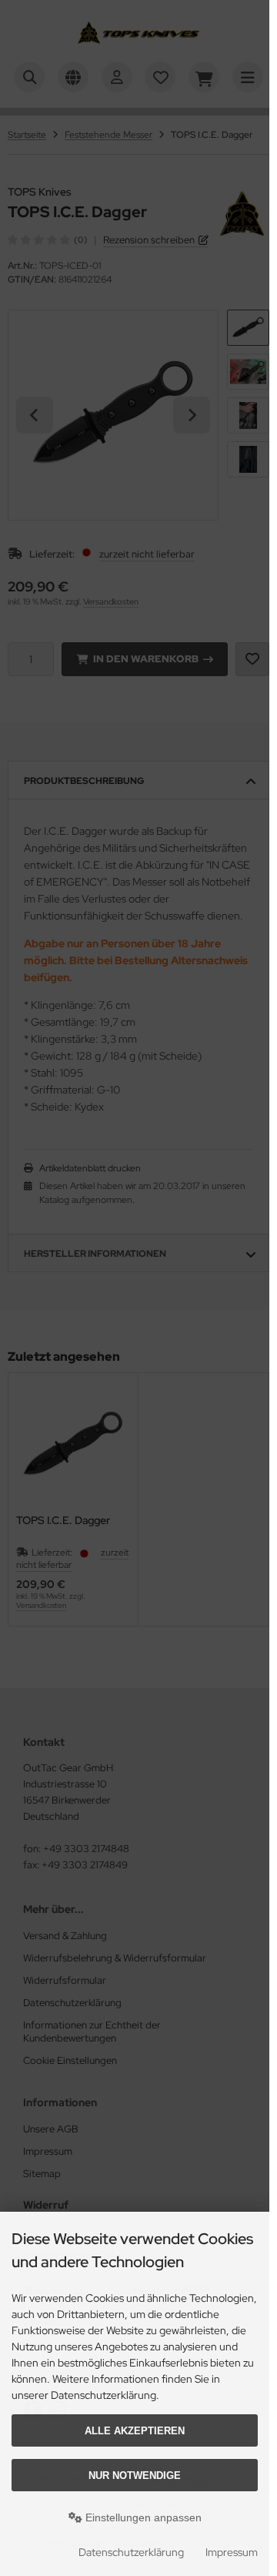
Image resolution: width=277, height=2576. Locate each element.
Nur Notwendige (135, 2476)
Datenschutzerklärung (131, 2552)
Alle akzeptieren (135, 2431)
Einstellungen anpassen (142, 2517)
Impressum (232, 2552)
